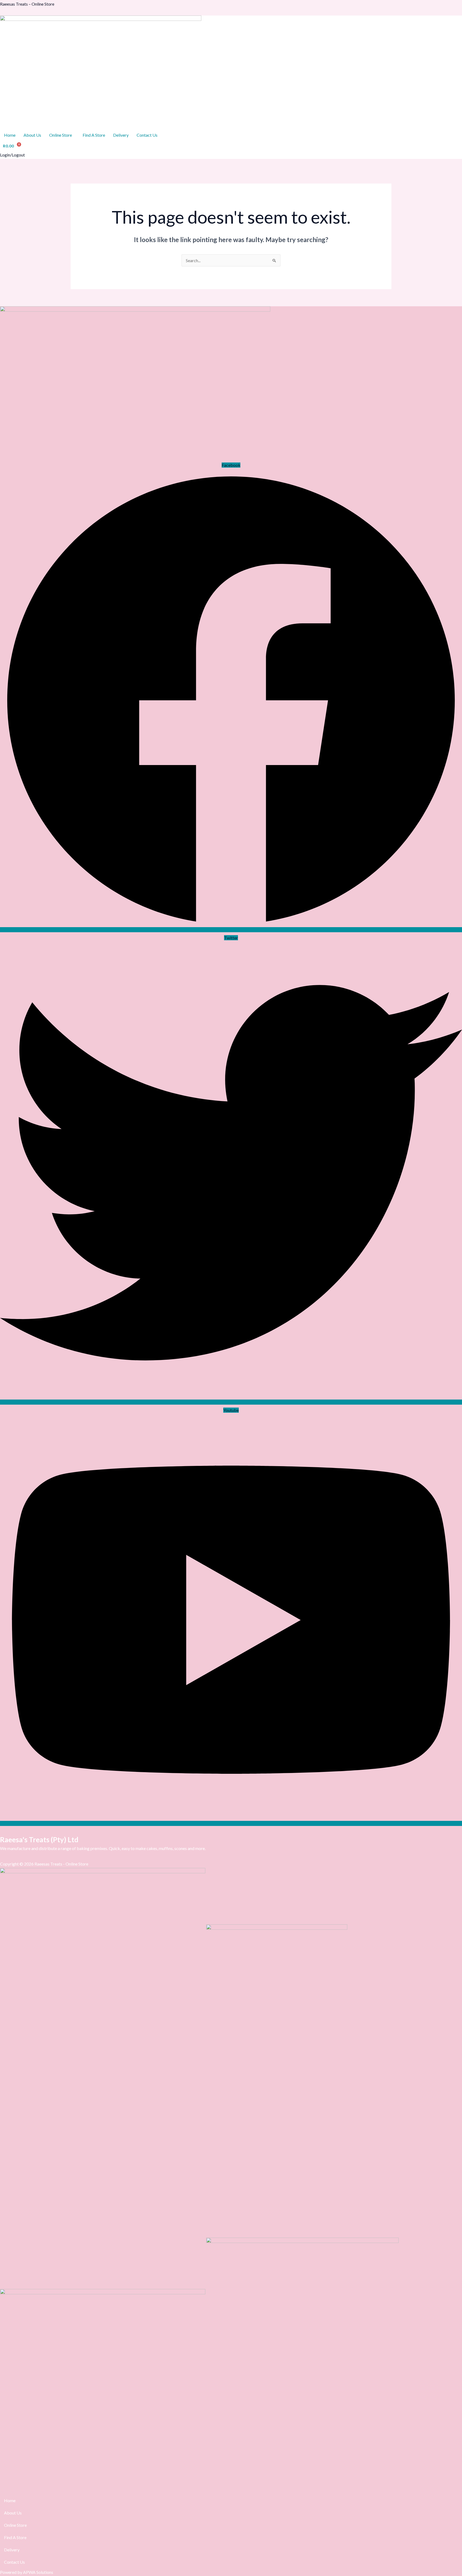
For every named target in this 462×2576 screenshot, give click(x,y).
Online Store (61, 135)
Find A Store (94, 135)
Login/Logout (12, 155)
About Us (32, 135)
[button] (62, 135)
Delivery (121, 135)
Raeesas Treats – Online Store (27, 4)
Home (10, 135)
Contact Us (147, 135)
